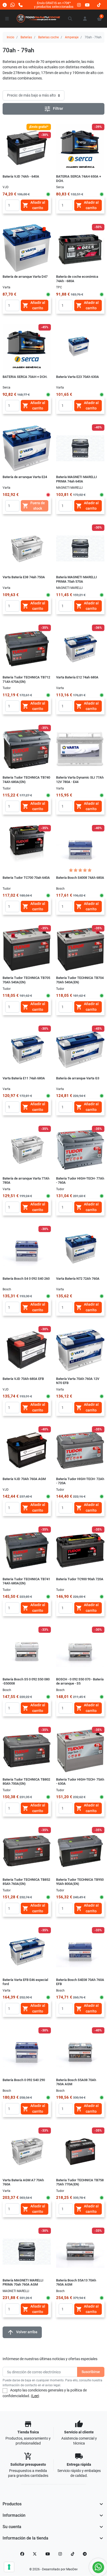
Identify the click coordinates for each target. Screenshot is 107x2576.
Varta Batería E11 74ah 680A (24, 1078)
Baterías (26, 37)
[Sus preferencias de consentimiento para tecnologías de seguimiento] (9, 2567)
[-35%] (27, 648)
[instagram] (79, 5)
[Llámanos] (21, 5)
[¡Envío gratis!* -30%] (27, 148)
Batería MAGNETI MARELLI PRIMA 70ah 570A (76, 579)
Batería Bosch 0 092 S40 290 (24, 2080)
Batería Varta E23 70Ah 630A (78, 377)
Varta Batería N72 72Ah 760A (78, 1279)
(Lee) (35, 2396)
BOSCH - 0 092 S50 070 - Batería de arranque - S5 (80, 1681)
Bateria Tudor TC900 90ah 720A (80, 1579)
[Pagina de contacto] (5, 5)
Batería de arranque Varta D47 (25, 277)
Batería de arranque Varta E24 (25, 477)
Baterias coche (48, 37)
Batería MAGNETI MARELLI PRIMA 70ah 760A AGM (23, 2282)
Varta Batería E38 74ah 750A (24, 577)
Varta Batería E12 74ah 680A (77, 677)
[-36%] (80, 648)
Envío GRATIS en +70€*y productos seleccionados (54, 5)
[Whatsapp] (13, 5)
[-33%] (27, 1650)
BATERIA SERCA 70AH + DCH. (25, 377)
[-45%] (27, 348)
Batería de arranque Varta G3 (78, 1078)
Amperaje (72, 37)
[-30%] (80, 548)
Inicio (11, 37)
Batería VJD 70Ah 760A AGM (24, 1479)
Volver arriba (22, 2332)
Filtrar (53, 109)
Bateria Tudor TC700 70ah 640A (26, 878)
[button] (70, 19)
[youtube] (87, 5)
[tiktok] (99, 5)
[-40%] (80, 448)
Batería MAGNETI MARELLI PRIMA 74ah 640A (76, 479)
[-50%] (80, 248)
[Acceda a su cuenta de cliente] (85, 19)
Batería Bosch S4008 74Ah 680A (80, 878)
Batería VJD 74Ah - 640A (21, 176)
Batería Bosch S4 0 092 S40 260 (26, 1279)
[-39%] (80, 148)
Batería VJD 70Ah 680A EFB (23, 1379)
